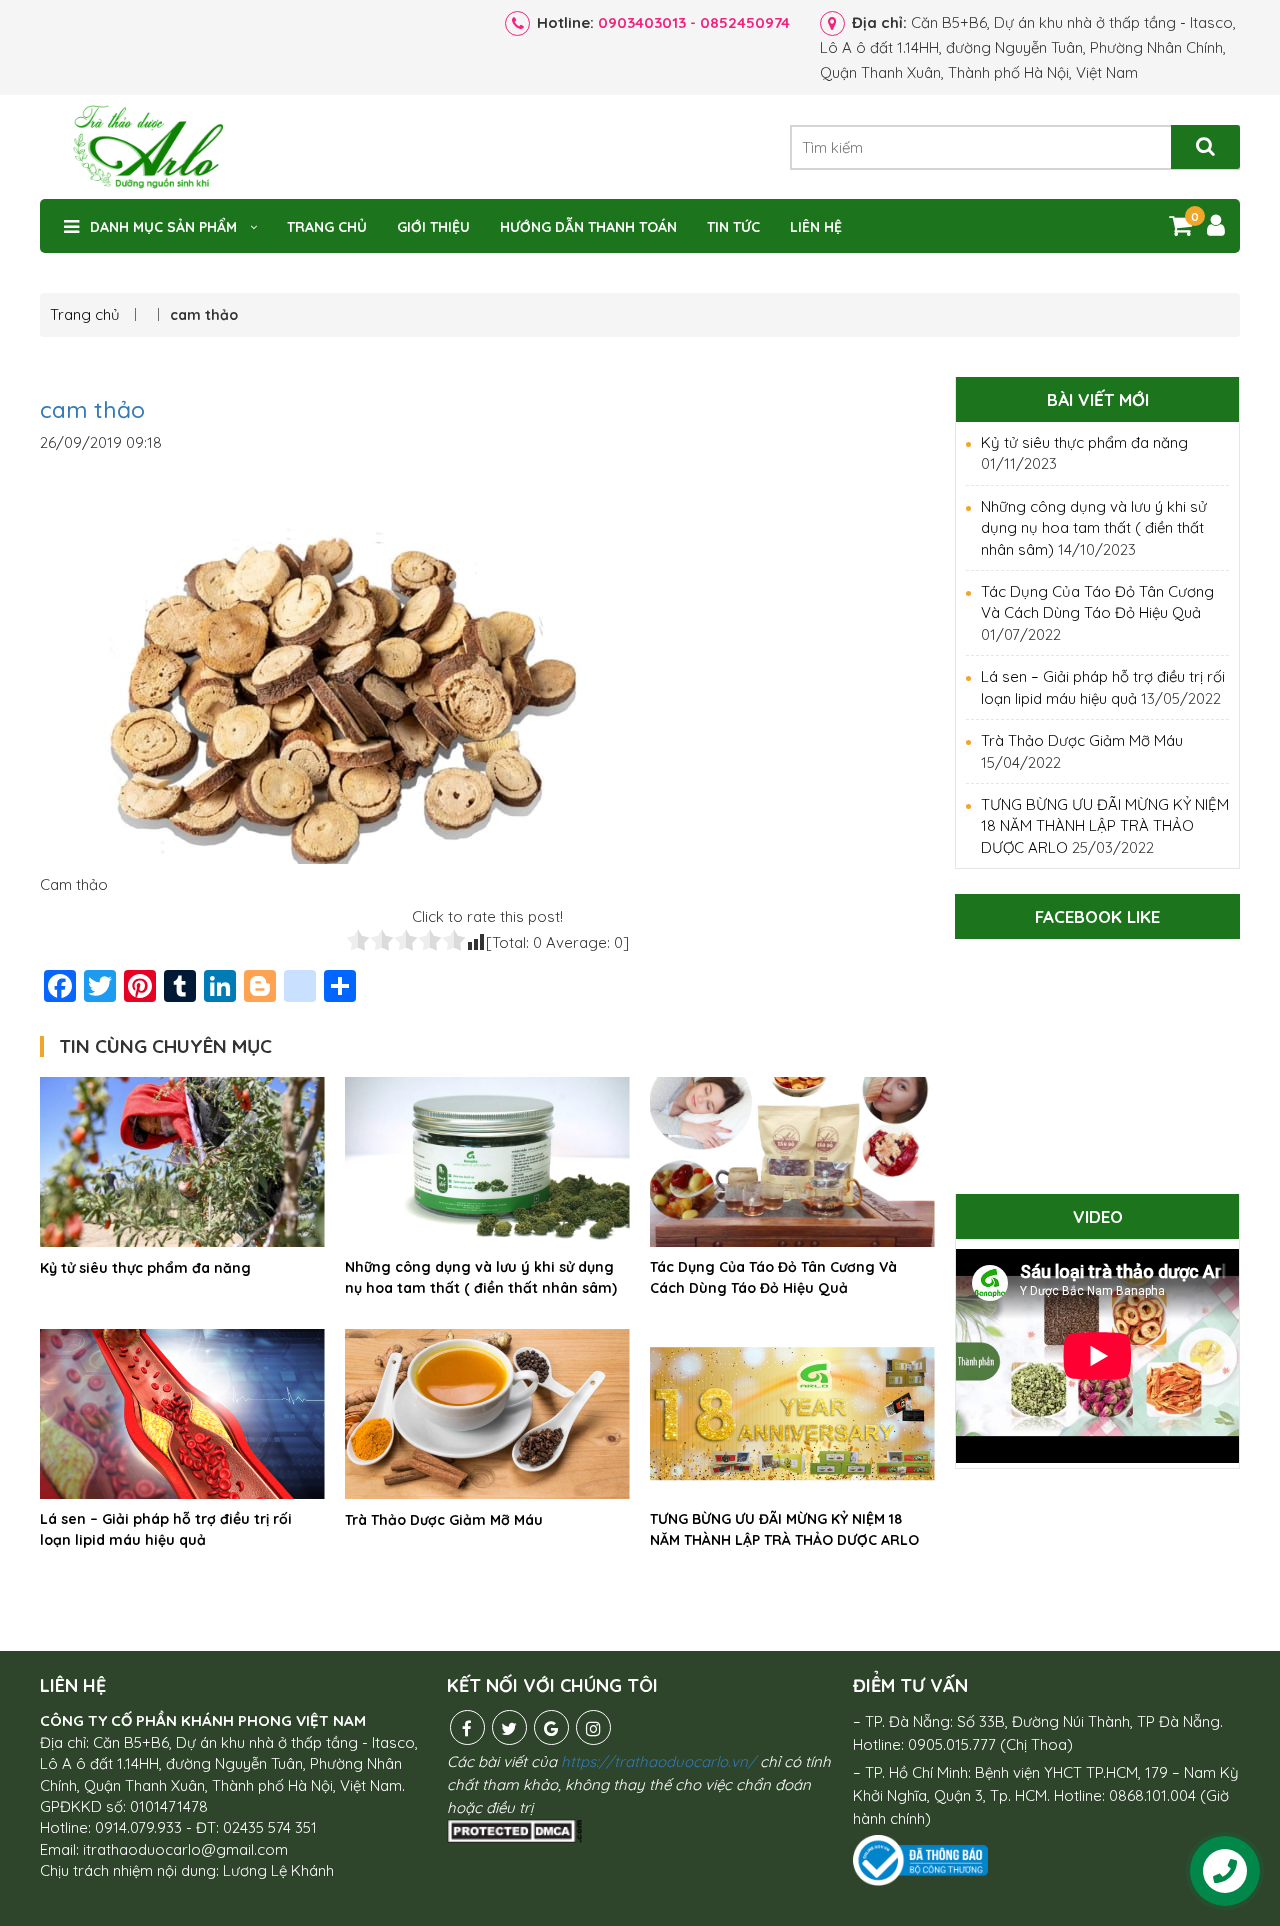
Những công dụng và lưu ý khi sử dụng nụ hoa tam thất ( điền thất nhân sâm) (481, 1277)
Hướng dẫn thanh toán (588, 227)
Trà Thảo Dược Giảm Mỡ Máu (444, 1520)
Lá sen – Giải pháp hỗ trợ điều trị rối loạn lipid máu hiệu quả (166, 1529)
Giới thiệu (433, 227)
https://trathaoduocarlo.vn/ (658, 1761)
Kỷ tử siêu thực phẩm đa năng (145, 1268)
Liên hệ (816, 227)
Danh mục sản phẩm (163, 227)
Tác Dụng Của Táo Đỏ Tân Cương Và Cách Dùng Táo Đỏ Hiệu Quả (773, 1277)
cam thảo (92, 409)
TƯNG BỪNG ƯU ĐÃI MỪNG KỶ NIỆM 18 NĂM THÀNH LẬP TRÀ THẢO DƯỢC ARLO (784, 1529)
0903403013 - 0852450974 (694, 22)
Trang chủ (327, 227)
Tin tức (733, 227)
